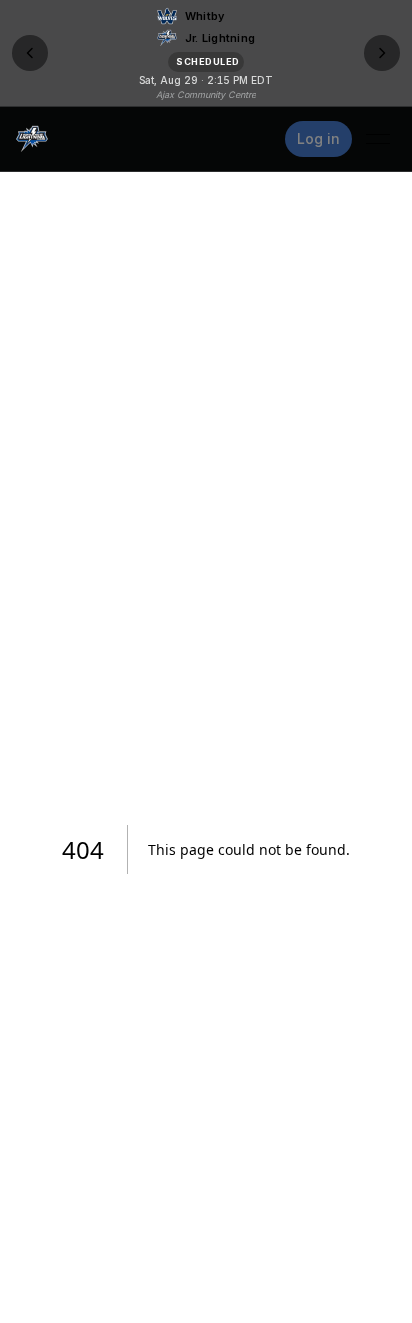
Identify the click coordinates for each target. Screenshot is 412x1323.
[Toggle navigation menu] (378, 139)
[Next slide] (382, 53)
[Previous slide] (30, 53)
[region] (206, 53)
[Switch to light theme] (259, 139)
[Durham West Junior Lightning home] (32, 139)
